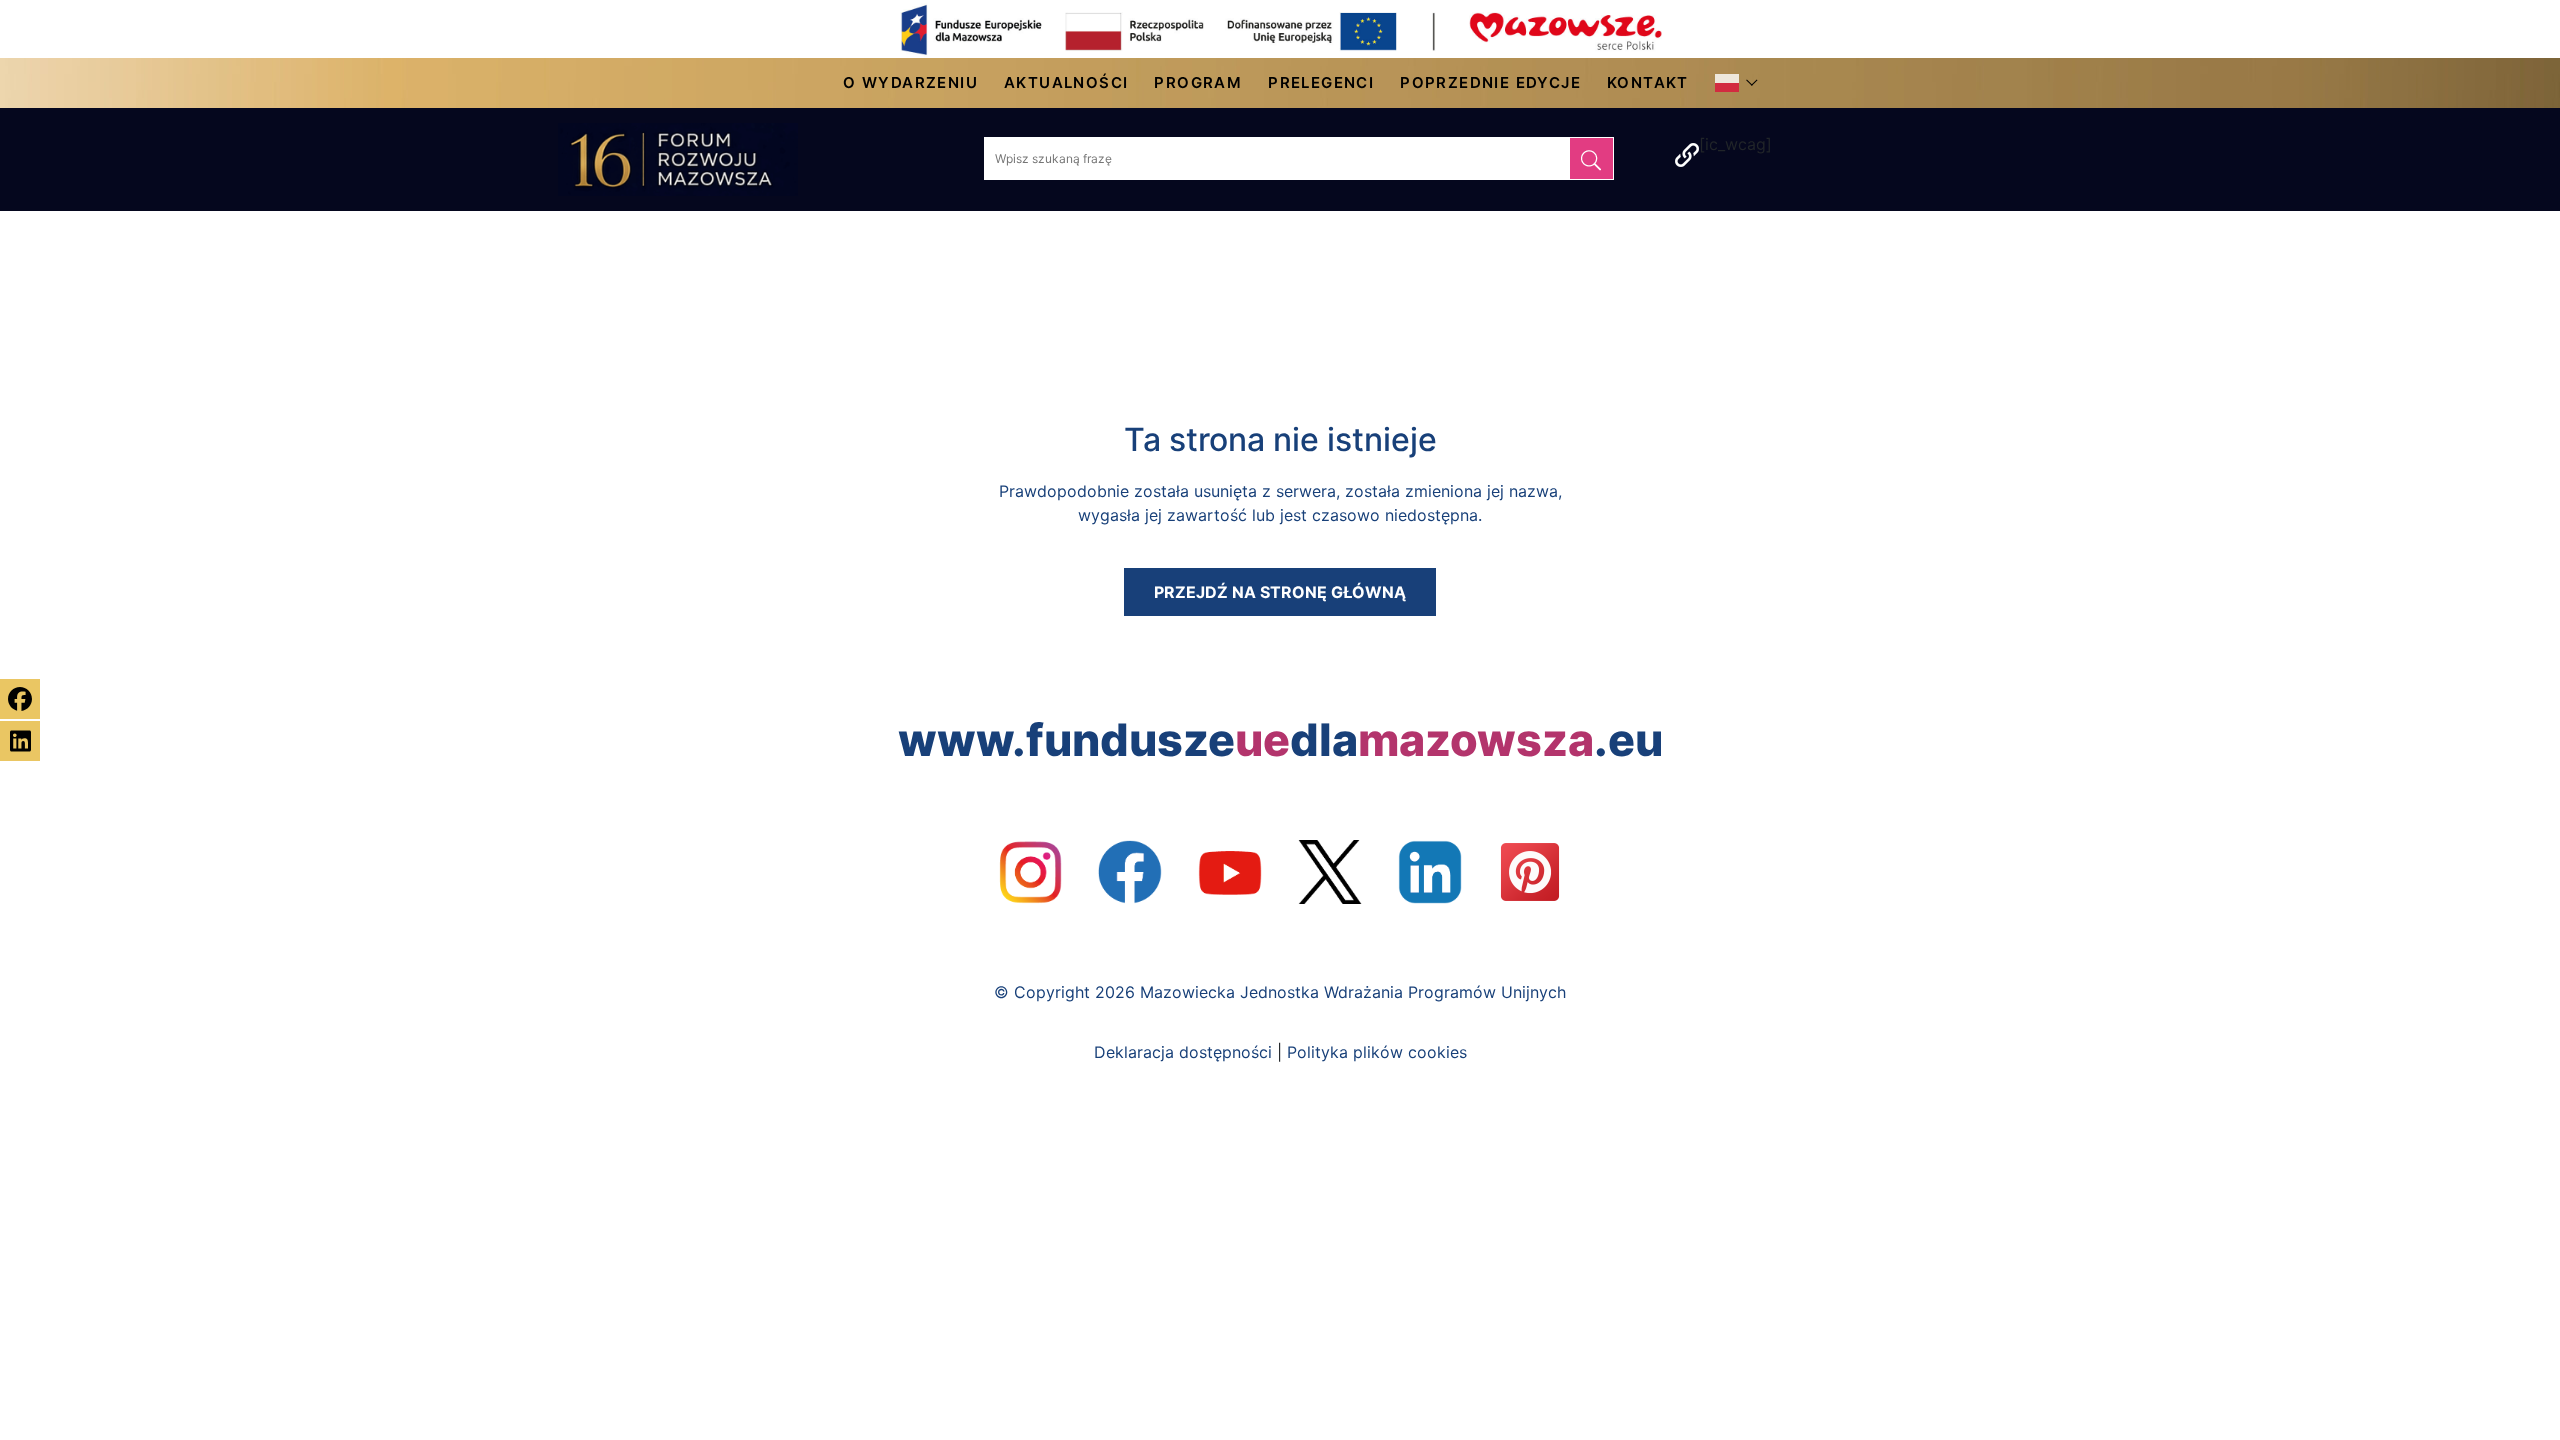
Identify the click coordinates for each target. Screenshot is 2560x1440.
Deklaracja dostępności (1183, 1052)
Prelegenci (1321, 82)
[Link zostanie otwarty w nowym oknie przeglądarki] (1030, 872)
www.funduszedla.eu (1280, 740)
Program (1198, 82)
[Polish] (1732, 83)
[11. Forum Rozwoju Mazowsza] (698, 159)
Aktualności (1066, 82)
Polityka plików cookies (1377, 1052)
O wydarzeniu (910, 82)
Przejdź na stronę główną (1280, 592)
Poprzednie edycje (1490, 82)
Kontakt (1648, 82)
